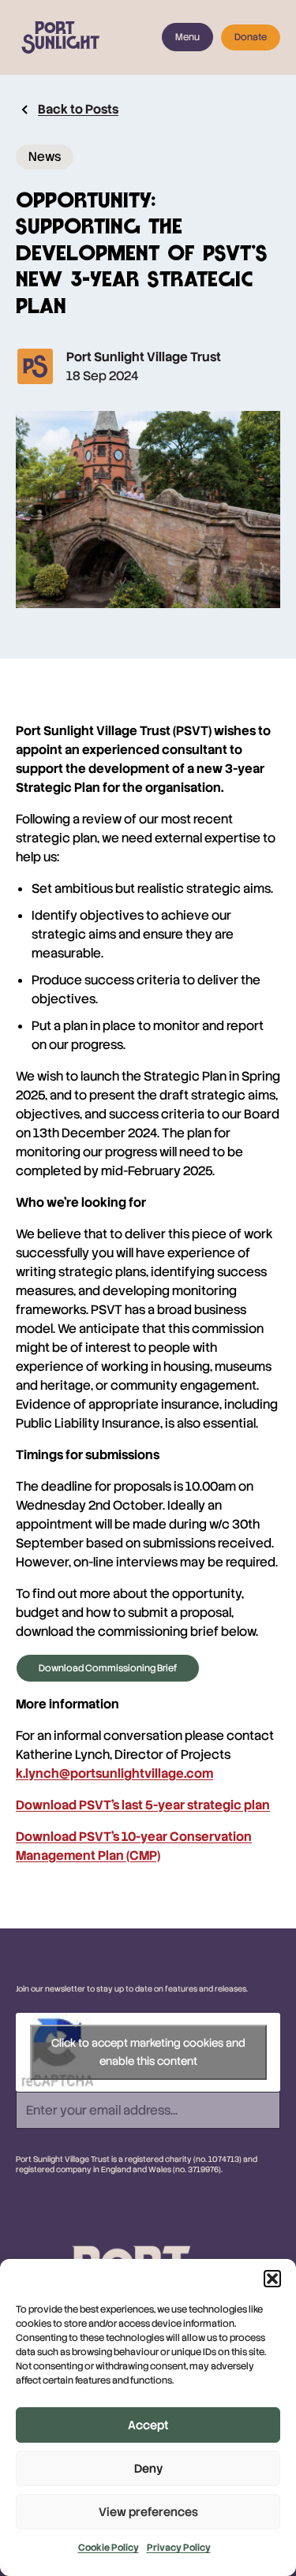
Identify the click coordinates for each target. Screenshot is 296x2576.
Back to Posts (78, 109)
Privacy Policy (179, 2548)
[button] (272, 2279)
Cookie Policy (109, 2548)
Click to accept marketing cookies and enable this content (148, 2052)
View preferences (148, 2512)
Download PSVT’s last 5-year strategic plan (143, 1805)
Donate (251, 37)
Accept (148, 2425)
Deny (148, 2469)
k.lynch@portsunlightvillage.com (114, 1773)
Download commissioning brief (108, 1668)
